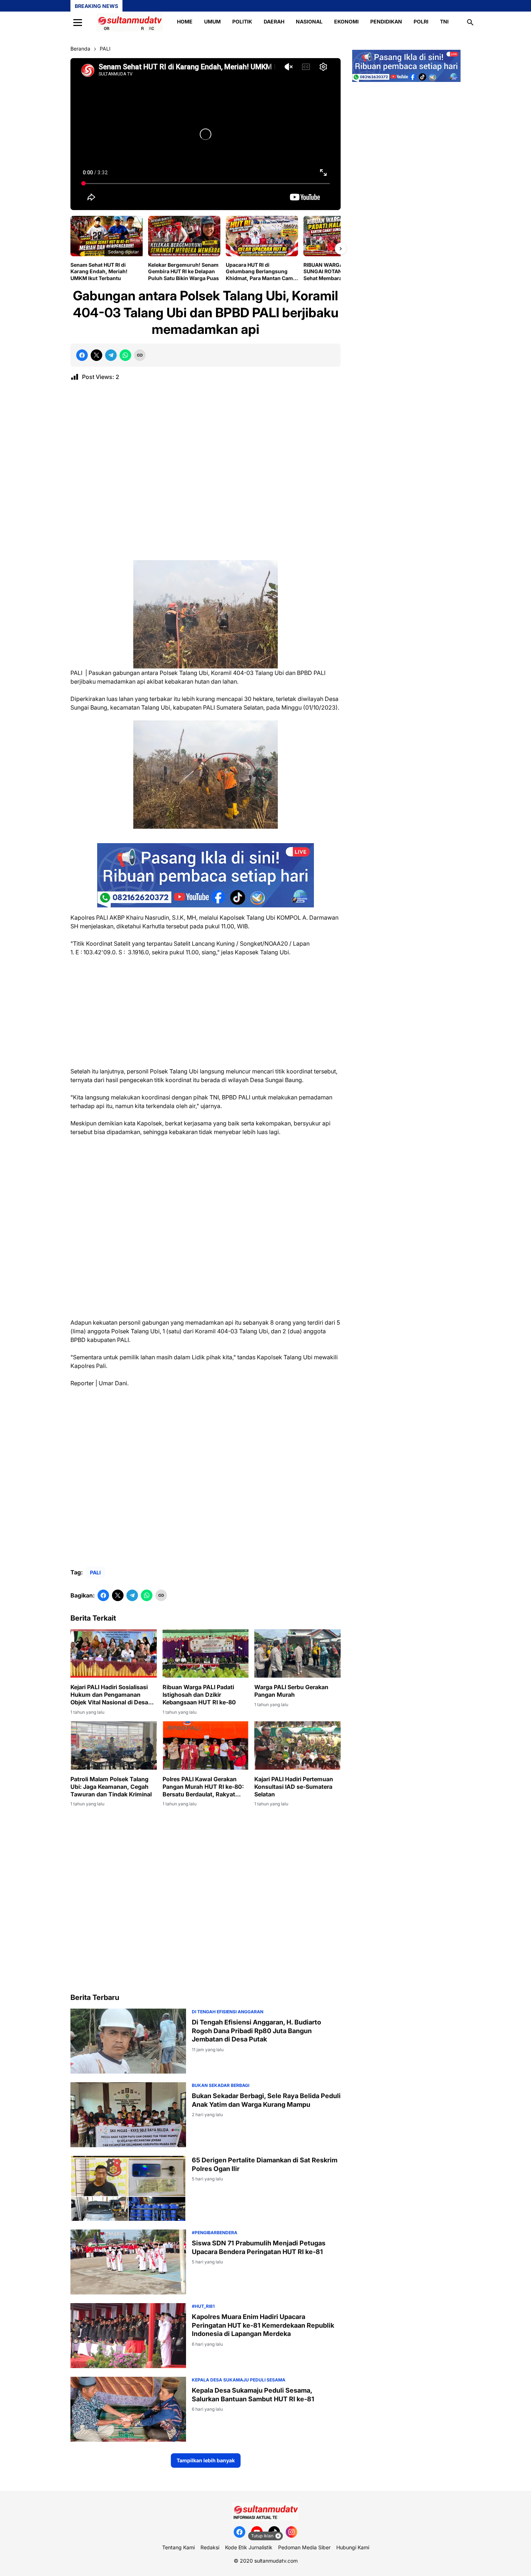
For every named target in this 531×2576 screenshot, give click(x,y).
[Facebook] (82, 355)
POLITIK (242, 21)
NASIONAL (309, 21)
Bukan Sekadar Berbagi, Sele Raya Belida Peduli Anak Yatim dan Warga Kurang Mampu (266, 2100)
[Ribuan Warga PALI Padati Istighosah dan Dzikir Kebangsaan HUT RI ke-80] (206, 1653)
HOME (185, 21)
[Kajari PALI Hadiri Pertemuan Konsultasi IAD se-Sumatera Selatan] (297, 1745)
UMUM (212, 21)
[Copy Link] (140, 355)
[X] (96, 355)
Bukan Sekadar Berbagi (221, 2085)
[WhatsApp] (125, 355)
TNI (444, 21)
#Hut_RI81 (203, 2306)
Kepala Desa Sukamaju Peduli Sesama (239, 2380)
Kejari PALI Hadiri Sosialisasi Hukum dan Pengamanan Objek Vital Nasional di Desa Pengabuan (109, 1695)
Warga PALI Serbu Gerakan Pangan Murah (291, 1691)
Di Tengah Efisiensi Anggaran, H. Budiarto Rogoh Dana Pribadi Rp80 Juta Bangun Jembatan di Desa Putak (256, 2031)
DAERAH (274, 21)
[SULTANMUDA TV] (129, 22)
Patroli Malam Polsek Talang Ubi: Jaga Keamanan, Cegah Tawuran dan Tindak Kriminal (111, 1787)
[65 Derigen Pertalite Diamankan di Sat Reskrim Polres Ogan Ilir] (128, 2188)
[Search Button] (470, 22)
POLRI (421, 21)
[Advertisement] (206, 474)
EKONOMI (346, 21)
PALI (95, 1572)
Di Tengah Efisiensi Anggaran (228, 2012)
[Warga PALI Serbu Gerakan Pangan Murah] (297, 1653)
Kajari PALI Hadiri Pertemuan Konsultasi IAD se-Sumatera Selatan (294, 1787)
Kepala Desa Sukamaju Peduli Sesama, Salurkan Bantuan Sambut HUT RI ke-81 (253, 2394)
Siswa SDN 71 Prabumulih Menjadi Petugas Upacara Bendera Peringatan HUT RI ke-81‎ (259, 2247)
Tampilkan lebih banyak (206, 2460)
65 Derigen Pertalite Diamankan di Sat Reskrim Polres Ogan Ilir (265, 2164)
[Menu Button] (78, 22)
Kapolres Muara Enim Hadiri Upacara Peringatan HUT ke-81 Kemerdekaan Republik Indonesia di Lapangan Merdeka (263, 2325)
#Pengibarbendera (215, 2233)
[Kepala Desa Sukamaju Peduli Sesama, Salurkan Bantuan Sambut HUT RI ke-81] (128, 2409)
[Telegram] (111, 355)
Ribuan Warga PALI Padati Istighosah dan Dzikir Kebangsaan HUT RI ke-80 (199, 1695)
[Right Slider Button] (341, 249)
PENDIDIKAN (386, 21)
